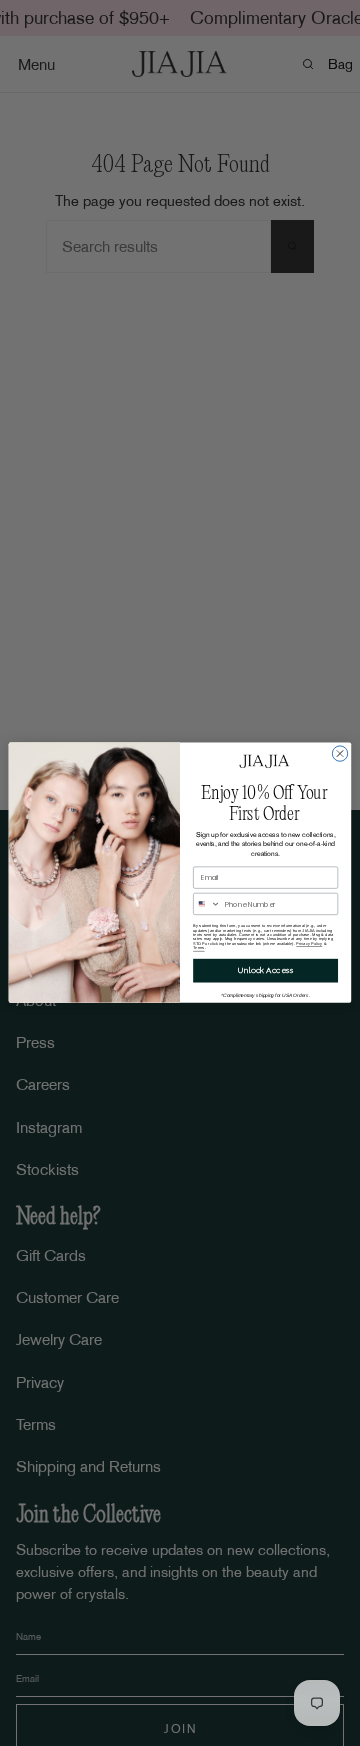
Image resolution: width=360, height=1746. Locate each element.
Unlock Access (265, 970)
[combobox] (207, 904)
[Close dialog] (339, 753)
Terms (198, 948)
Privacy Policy (309, 944)
